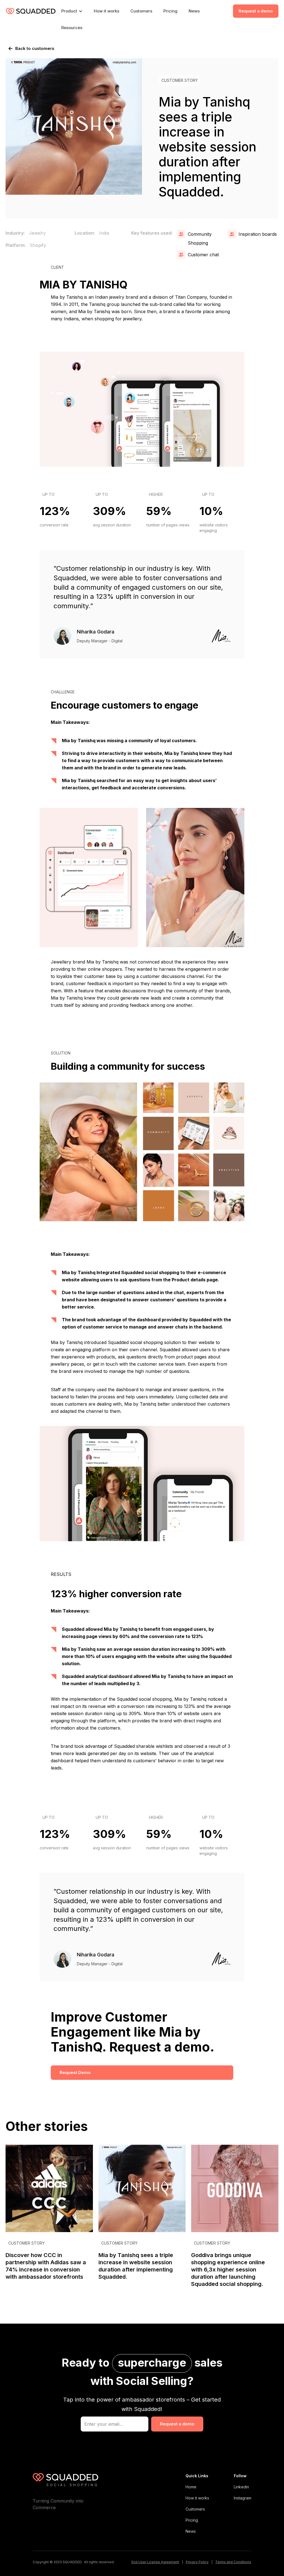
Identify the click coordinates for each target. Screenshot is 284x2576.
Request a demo (256, 11)
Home (191, 2487)
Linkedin (241, 2487)
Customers (141, 11)
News (194, 11)
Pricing (170, 11)
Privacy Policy (197, 2562)
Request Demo (75, 2072)
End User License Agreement (155, 2562)
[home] (31, 11)
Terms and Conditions (233, 2562)
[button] (72, 11)
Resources (72, 28)
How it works (106, 11)
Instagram (243, 2498)
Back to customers (35, 48)
